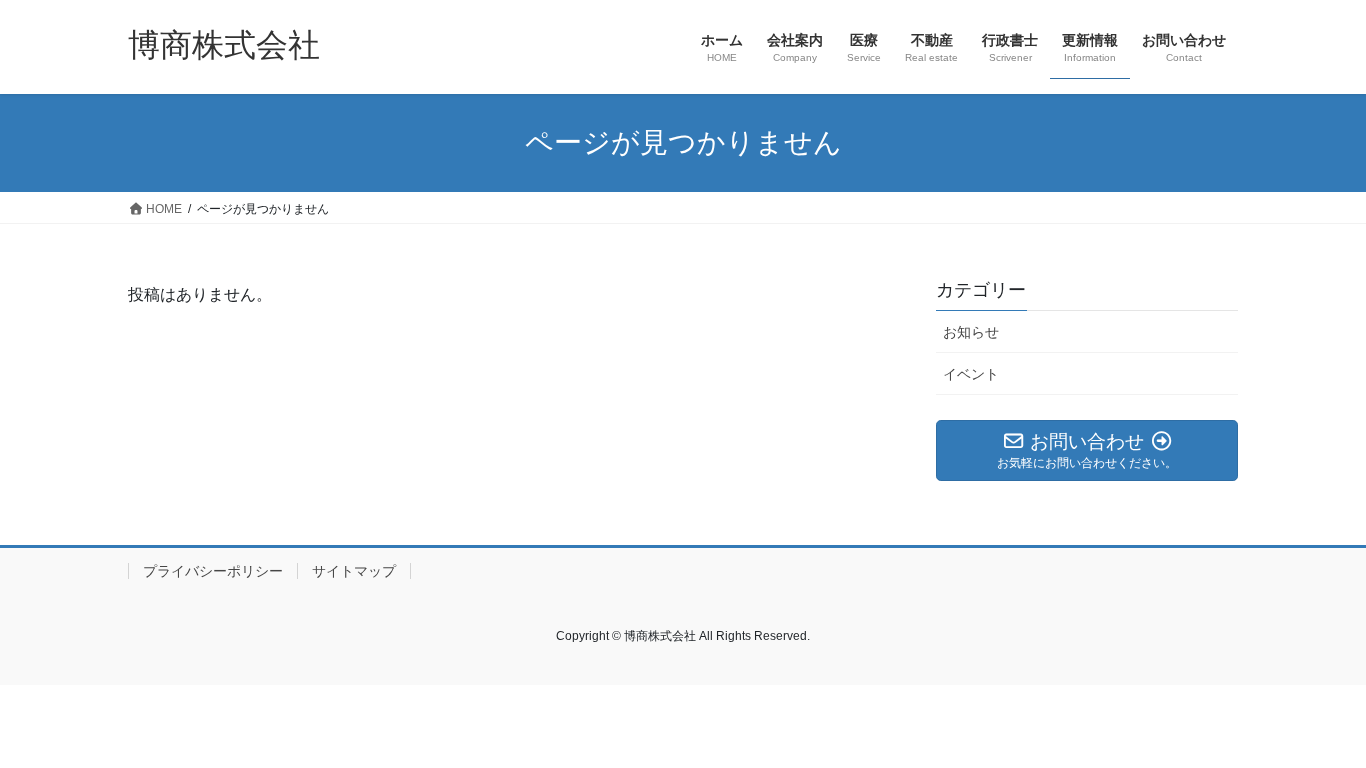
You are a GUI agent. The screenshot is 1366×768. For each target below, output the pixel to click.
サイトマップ (354, 571)
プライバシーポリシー (213, 571)
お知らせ (971, 332)
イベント (971, 374)
